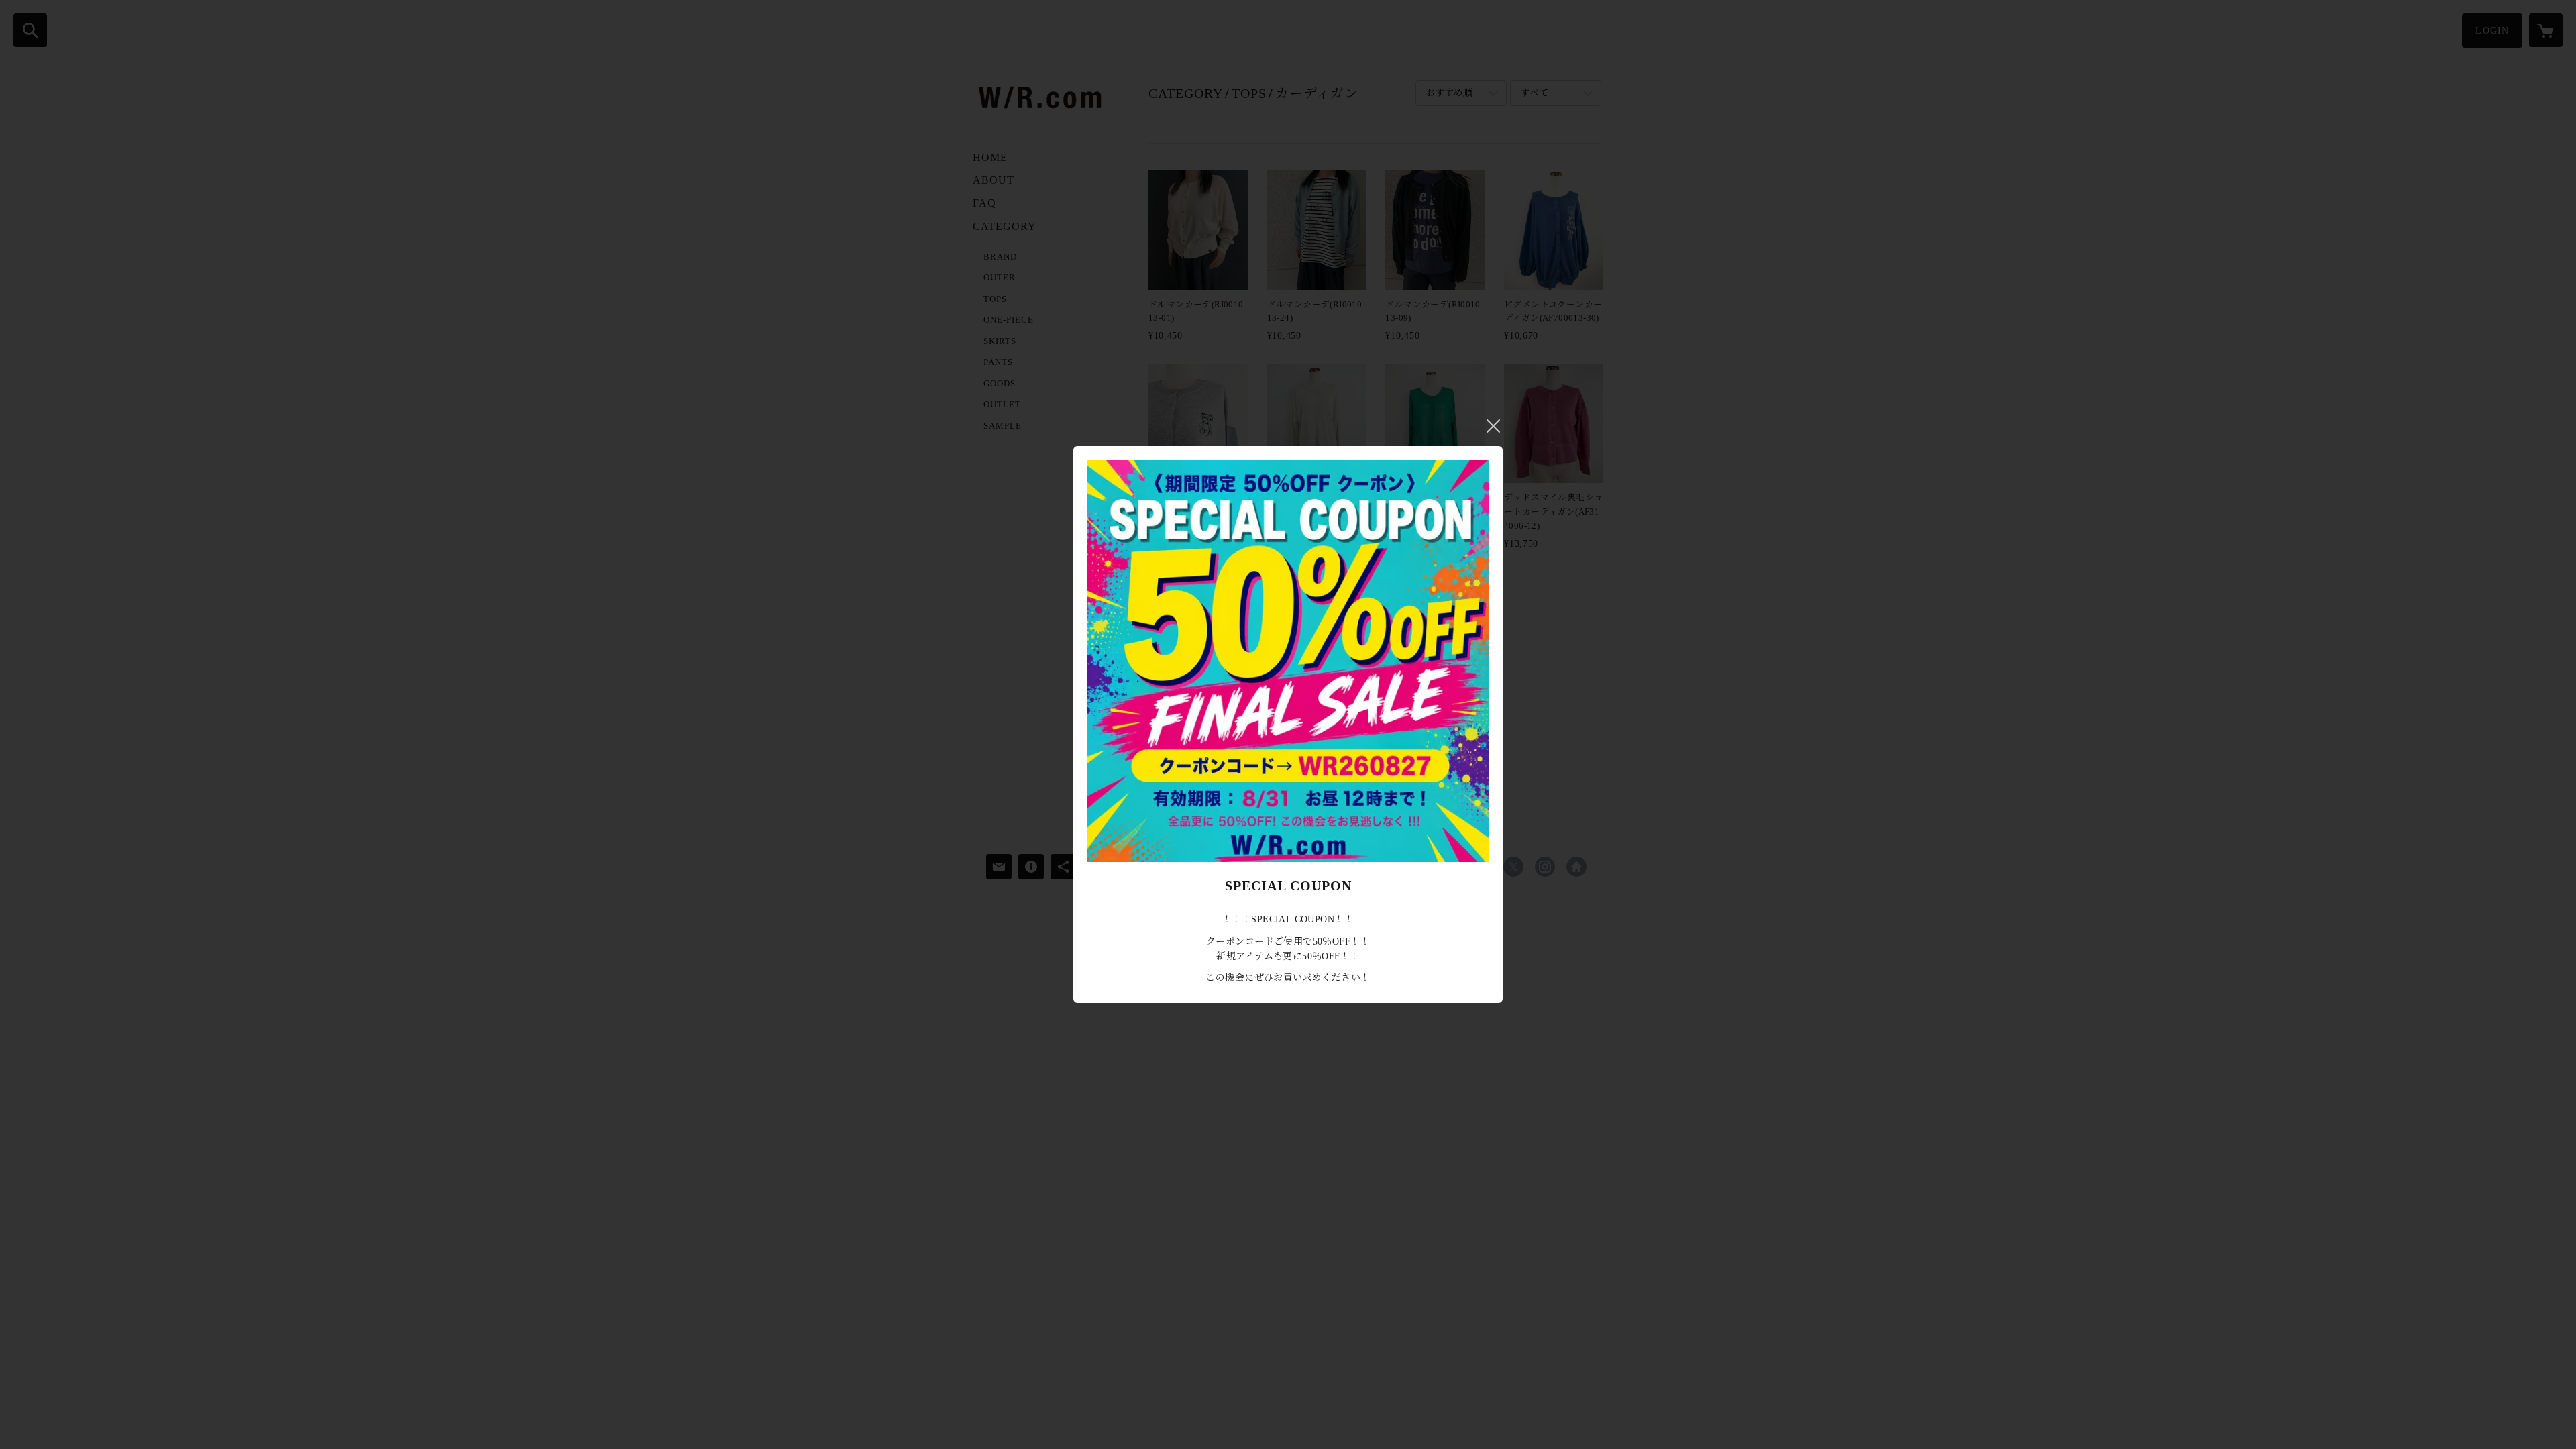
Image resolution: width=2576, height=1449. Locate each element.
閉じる (1493, 426)
